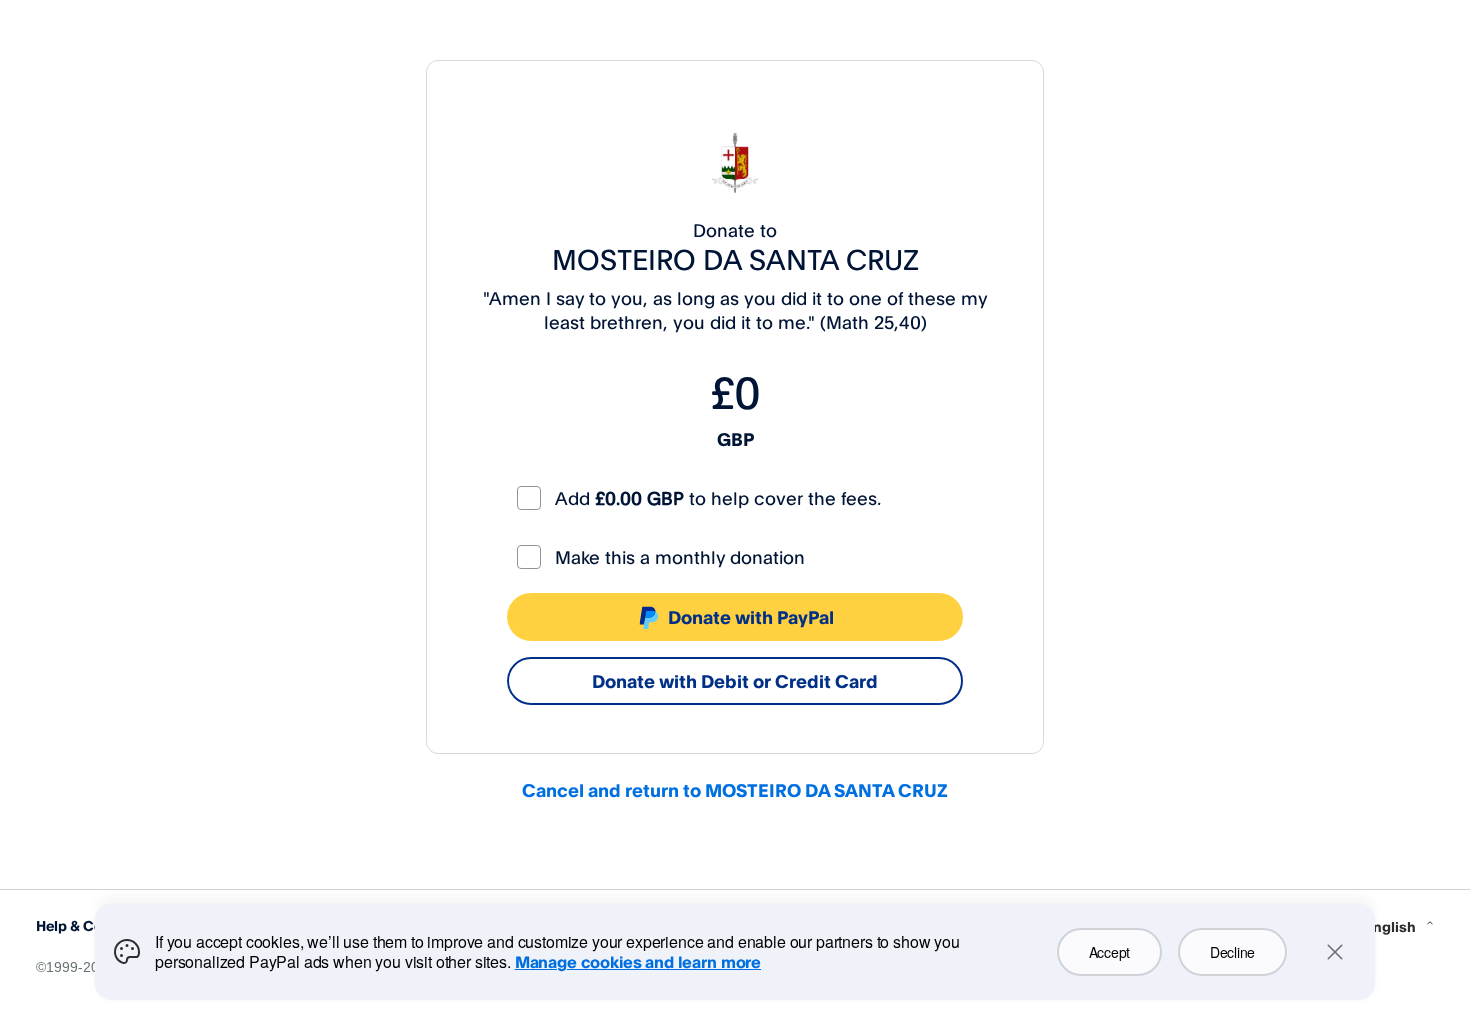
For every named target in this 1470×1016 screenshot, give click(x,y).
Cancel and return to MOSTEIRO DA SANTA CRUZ (735, 790)
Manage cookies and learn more (638, 962)
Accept (1109, 952)
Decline (1232, 952)
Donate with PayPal (751, 617)
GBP (735, 439)
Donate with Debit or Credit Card (735, 681)
